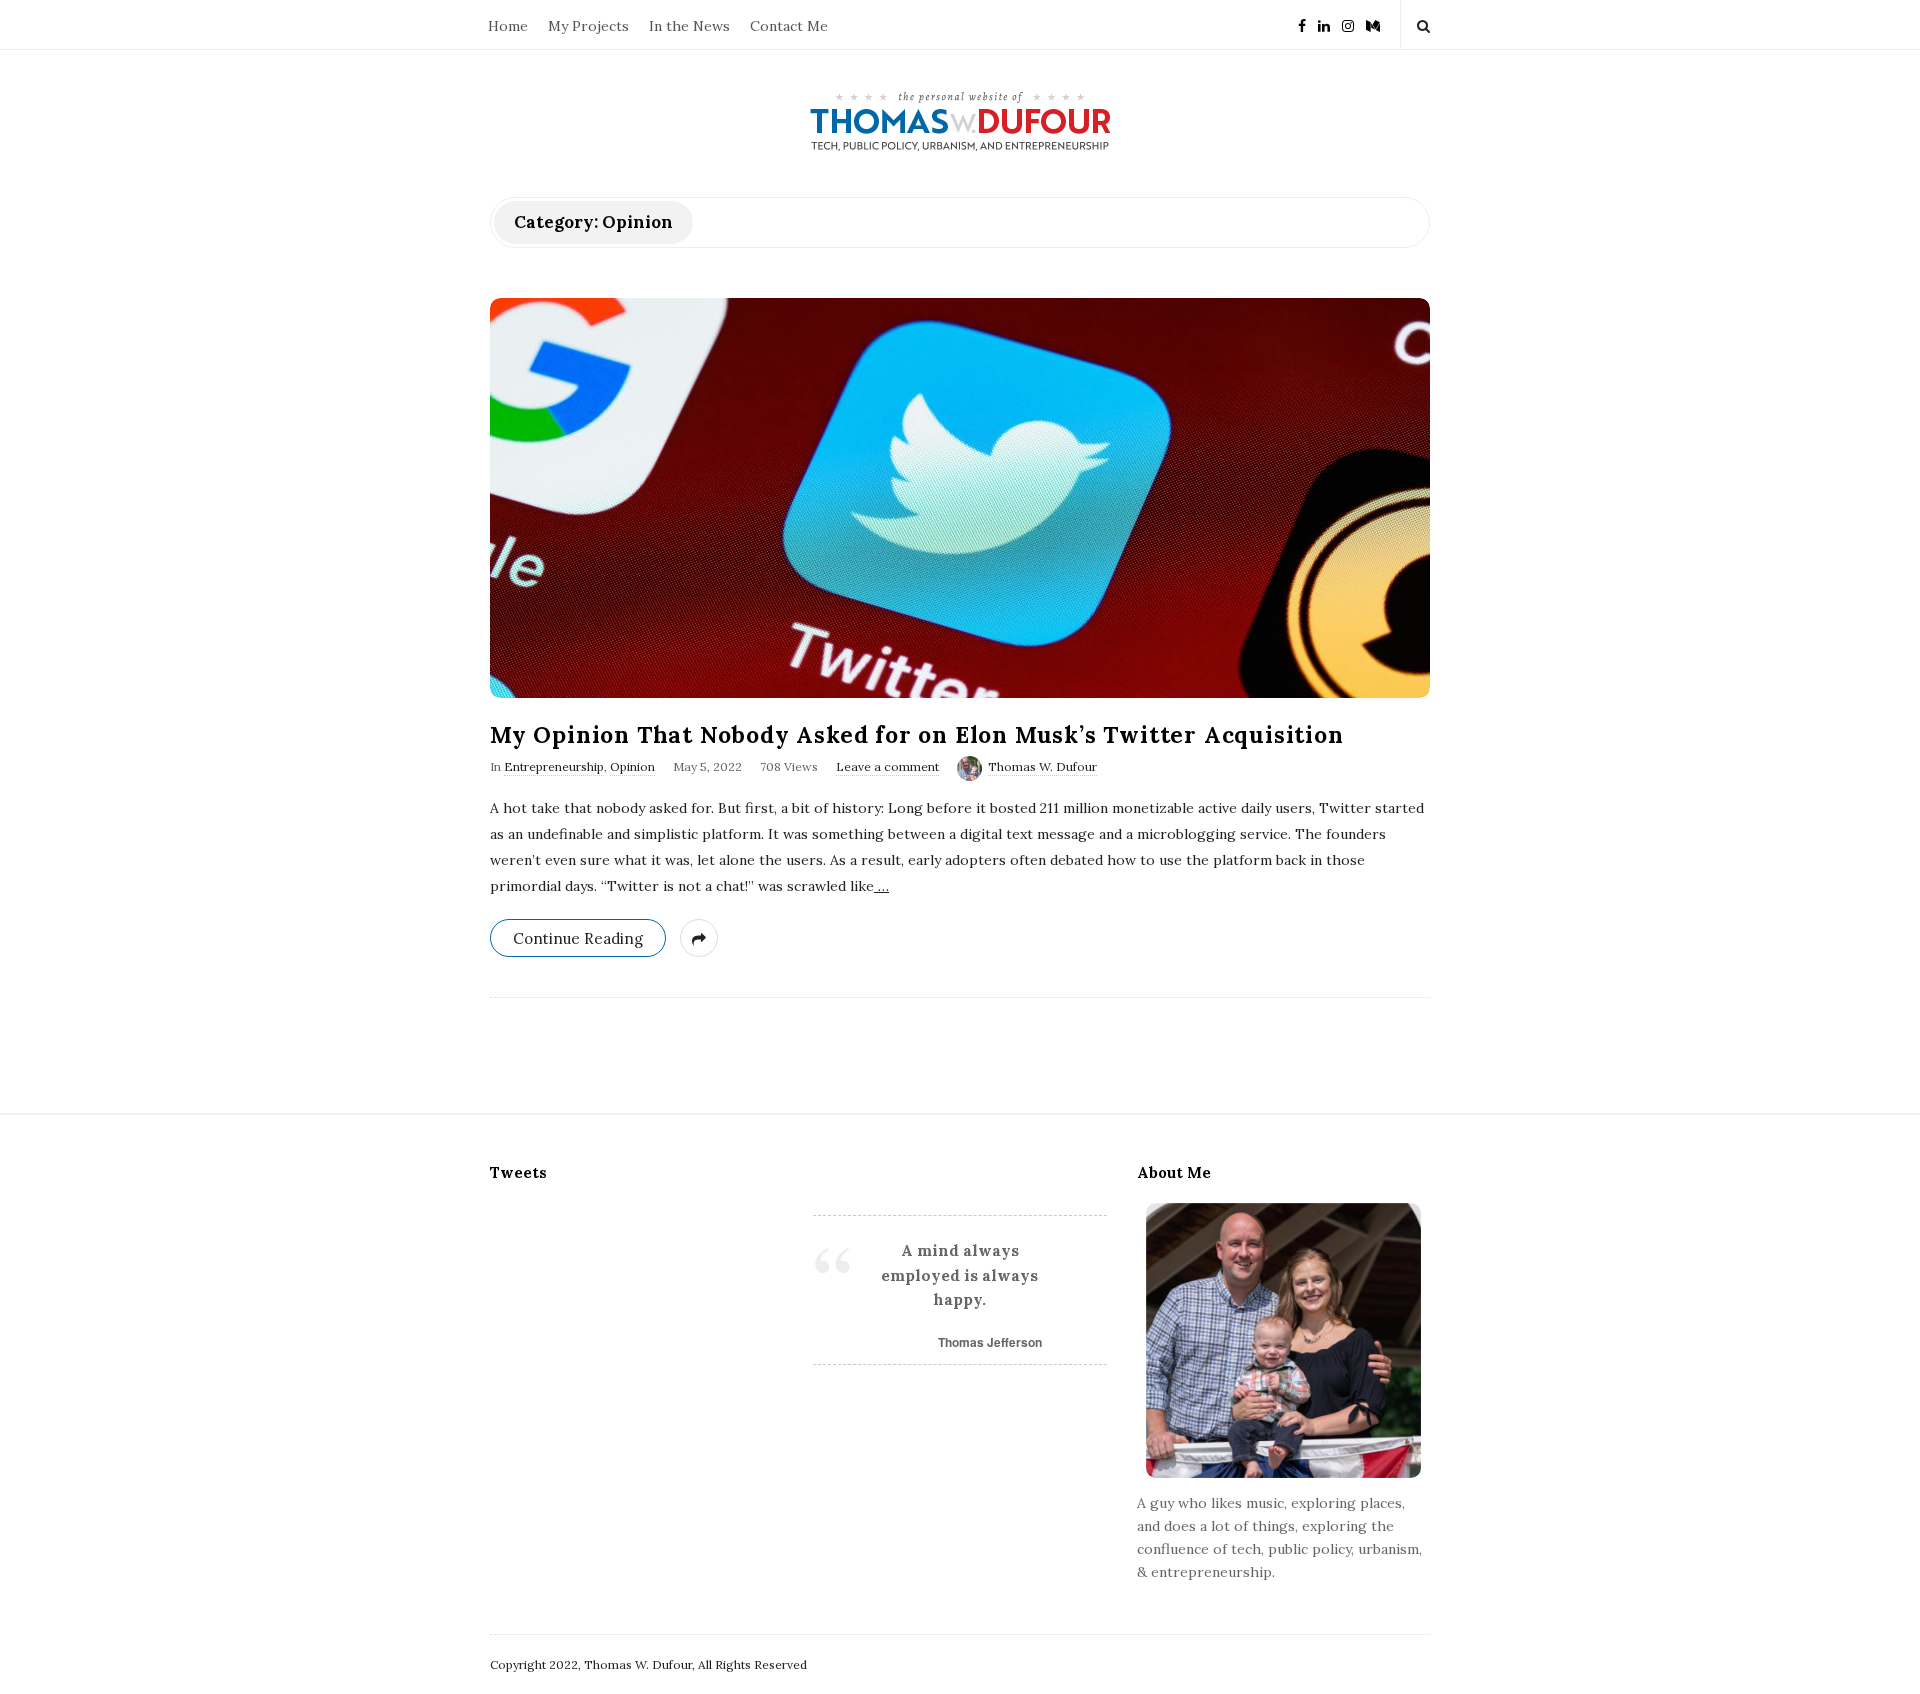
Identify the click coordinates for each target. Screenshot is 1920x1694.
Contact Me (789, 26)
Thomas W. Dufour (1042, 766)
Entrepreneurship (554, 766)
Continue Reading (578, 938)
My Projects (588, 26)
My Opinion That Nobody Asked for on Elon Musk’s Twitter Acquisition (917, 734)
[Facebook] (1302, 24)
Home (508, 26)
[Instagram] (1348, 24)
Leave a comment (887, 766)
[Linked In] (1324, 24)
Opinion (632, 766)
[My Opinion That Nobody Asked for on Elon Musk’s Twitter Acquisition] (960, 498)
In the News (689, 26)
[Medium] (1373, 24)
